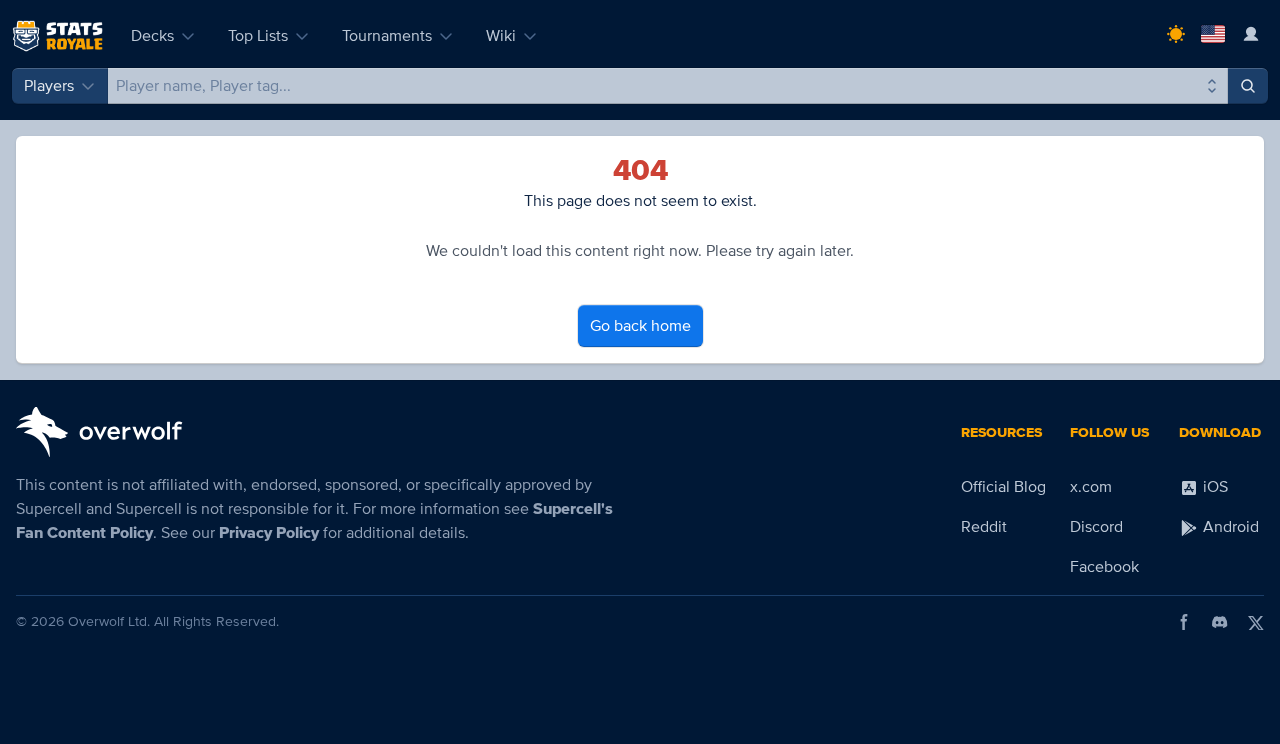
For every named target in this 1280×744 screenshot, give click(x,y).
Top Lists (258, 36)
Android (1229, 527)
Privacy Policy (269, 533)
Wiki (501, 36)
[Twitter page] (1256, 622)
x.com (1091, 487)
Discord (1096, 527)
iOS (1213, 487)
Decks (152, 36)
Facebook (1104, 567)
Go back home (640, 326)
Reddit (984, 527)
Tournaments (387, 36)
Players (49, 86)
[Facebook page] (1184, 622)
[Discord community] (1220, 622)
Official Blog (1003, 487)
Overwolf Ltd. (109, 621)
